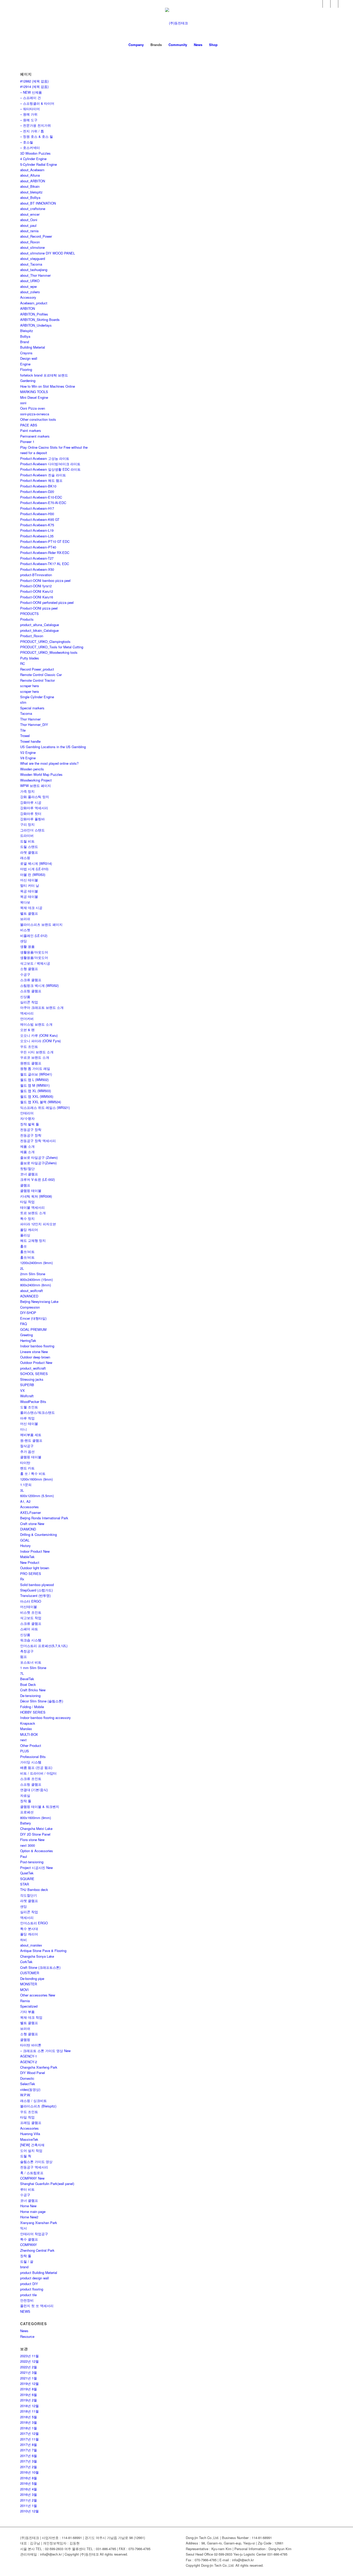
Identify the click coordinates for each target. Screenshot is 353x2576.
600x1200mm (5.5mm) (37, 1496)
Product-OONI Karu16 (37, 597)
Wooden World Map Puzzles (41, 774)
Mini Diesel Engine (34, 397)
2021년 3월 (29, 2372)
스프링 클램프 (31, 991)
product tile (28, 2295)
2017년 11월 (29, 2439)
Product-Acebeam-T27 (37, 558)
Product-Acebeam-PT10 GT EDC (45, 541)
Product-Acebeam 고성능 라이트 (45, 458)
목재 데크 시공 (31, 908)
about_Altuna (30, 175)
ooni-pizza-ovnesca (35, 414)
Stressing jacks (32, 1379)
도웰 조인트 (29, 1407)
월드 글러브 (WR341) (36, 1074)
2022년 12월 (29, 2361)
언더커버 (27, 1019)
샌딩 (24, 941)
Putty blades (30, 658)
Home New (28, 2206)
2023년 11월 (29, 2356)
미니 (24, 1429)
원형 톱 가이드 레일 (35, 1068)
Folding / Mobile (32, 1707)
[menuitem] (136, 45)
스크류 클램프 (31, 980)
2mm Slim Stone (33, 1274)
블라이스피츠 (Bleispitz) (38, 2106)
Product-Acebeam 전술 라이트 (43, 475)
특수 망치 (27, 1218)
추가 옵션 (27, 1451)
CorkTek (26, 1962)
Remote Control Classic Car (41, 675)
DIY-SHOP (28, 1313)
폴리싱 (25, 1235)
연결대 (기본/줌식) (34, 1790)
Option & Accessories (37, 1851)
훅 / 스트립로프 (32, 2173)
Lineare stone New (34, 1352)
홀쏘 (24, 1246)
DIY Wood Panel (33, 2073)
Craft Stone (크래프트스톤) (40, 1967)
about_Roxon (30, 242)
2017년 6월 (29, 2456)
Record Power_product (37, 669)
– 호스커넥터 (30, 148)
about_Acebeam (32, 170)
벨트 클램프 (29, 913)
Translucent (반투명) (35, 1595)
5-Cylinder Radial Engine (39, 164)
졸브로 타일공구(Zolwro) (38, 1163)
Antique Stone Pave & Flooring (43, 1951)
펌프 (24, 1657)
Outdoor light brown (35, 1568)
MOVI (24, 1990)
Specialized (29, 2006)
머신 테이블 (29, 880)
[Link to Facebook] (319, 4)
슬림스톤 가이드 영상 (36, 2162)
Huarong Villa (30, 2134)
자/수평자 (27, 1118)
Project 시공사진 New (36, 1868)
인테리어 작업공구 (34, 2234)
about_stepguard (33, 258)
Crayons (26, 353)
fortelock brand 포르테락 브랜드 (44, 375)
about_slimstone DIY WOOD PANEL (48, 253)
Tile (23, 730)
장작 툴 (26, 1801)
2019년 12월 (29, 2383)
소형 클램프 (29, 969)
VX (22, 1390)
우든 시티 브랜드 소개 (37, 1052)
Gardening (28, 381)
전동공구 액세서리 (34, 2167)
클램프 (25, 1185)
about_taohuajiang (34, 270)
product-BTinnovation (36, 575)
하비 (24, 1940)
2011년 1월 (29, 2506)
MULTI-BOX (29, 1734)
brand (24, 2267)
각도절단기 (29, 1895)
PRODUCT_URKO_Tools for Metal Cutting (52, 647)
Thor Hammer (30, 719)
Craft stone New (32, 1524)
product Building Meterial (39, 2273)
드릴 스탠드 (29, 847)
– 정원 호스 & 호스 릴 (37, 136)
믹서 (24, 2228)
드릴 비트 (27, 841)
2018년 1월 (29, 2428)
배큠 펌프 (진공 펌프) (36, 1767)
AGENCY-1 (29, 2056)
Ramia (25, 2001)
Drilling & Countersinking (39, 1534)
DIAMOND (28, 1529)
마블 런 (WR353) (33, 874)
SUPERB (27, 1385)
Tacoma (26, 713)
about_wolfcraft (32, 1291)
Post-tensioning (32, 1862)
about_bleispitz (31, 192)
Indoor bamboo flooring (37, 1346)
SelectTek (28, 2084)
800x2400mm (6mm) (36, 1285)
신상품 (25, 997)
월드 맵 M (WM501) (35, 1085)
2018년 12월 (29, 2406)
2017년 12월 (29, 2433)
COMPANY (29, 2245)
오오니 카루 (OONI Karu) (39, 1035)
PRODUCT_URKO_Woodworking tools (49, 652)
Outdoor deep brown (35, 1357)
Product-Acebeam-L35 (37, 536)
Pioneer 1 (27, 442)
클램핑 (25, 2040)
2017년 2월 (29, 2467)
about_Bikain (30, 186)
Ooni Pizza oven (33, 408)
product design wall (34, 2278)
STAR (25, 1884)
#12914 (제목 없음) (34, 87)
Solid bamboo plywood (37, 1585)
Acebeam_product (34, 303)
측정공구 (27, 1651)
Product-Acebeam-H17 (37, 508)
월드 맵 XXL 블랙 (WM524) (41, 1102)
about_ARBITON (33, 181)
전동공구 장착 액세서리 (38, 1141)
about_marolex (31, 1945)
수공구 (25, 974)
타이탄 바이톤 (31, 2045)
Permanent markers (35, 436)
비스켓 (25, 930)
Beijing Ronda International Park (44, 1518)
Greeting (26, 1335)
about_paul (28, 225)
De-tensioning (30, 1696)
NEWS (25, 2311)
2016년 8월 (29, 2478)
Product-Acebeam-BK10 (38, 486)
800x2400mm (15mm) (36, 1279)
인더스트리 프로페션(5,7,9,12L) (44, 1646)
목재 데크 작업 (31, 2017)
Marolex (26, 1729)
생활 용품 (27, 946)
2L (22, 1268)
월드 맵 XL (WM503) (36, 1091)
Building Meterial (33, 347)
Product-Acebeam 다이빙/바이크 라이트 (50, 464)
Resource (27, 2336)
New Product (30, 1562)
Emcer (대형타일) (33, 1318)
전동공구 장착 (31, 1129)
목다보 (25, 902)
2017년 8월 (29, 2444)
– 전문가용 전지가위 (36, 125)
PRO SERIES (31, 1574)
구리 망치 (27, 824)
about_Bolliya (30, 197)
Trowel (25, 736)
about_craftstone (33, 209)
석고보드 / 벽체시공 (35, 963)
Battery (26, 1823)
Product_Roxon (32, 636)
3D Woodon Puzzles (35, 153)
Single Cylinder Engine (37, 697)
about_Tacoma (31, 264)
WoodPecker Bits (33, 1402)
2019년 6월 (29, 2395)
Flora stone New (32, 1840)
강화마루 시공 (31, 802)
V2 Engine (28, 752)
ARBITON (28, 308)
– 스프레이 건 (30, 98)
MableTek (27, 1557)
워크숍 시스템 (31, 1640)
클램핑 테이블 (31, 1191)
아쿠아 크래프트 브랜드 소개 (42, 1007)
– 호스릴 (27, 142)
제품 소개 (27, 1146)
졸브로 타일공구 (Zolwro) (39, 1157)
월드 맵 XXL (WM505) (37, 1096)
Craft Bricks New (33, 1690)
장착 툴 (26, 2256)
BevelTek (27, 1679)
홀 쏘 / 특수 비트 (33, 1473)
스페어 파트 (29, 1629)
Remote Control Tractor (37, 680)
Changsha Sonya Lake (37, 1956)
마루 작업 (27, 1418)
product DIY (29, 2284)
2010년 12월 (29, 2511)
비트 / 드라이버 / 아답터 (38, 1773)
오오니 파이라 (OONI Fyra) (40, 1041)
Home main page (33, 2211)
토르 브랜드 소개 (33, 1213)
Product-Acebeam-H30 (37, 514)
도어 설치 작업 (31, 2150)
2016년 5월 (29, 2483)
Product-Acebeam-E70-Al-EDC (43, 503)
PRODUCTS (29, 614)
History (25, 1546)
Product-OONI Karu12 (37, 591)
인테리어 (27, 1113)
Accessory (28, 297)
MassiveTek (29, 2139)
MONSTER (29, 1984)
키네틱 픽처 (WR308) (36, 1196)
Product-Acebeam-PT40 (38, 547)
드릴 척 (26, 2156)
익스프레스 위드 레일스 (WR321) (45, 1107)
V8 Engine (28, 758)
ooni (23, 403)
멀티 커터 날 (30, 885)
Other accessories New (38, 1995)
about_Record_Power (36, 236)
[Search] (224, 45)
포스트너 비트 (31, 1662)
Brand (25, 342)
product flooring (32, 2289)
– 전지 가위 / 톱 (32, 131)
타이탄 (25, 1463)
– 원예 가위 (29, 114)
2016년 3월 (29, 2494)
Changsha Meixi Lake (36, 1828)
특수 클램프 (29, 2239)
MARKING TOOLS (34, 392)
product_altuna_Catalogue (40, 625)
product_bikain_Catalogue (39, 630)
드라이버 (27, 835)
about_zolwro (30, 292)
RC (22, 663)
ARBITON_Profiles (34, 314)
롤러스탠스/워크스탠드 (37, 1412)
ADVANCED (29, 1296)
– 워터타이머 (30, 109)
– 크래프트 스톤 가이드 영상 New (45, 2051)
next (23, 1740)
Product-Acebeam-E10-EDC (41, 497)
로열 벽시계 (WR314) (36, 863)
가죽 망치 (27, 791)
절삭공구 (27, 1446)
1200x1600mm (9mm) (36, 1479)
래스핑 (25, 858)
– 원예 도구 (29, 120)
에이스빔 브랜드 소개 (36, 1024)
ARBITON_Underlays (36, 325)
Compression (30, 1307)
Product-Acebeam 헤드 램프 (41, 480)
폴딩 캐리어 (29, 1230)
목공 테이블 (29, 891)
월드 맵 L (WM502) (34, 1080)
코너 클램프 (29, 1174)
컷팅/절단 (27, 1169)
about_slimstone (32, 247)
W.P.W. (25, 2095)
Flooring (26, 369)
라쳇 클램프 (29, 852)
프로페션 (27, 1812)
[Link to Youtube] (327, 4)
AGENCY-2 (29, 2062)
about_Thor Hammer (35, 275)
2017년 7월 (29, 2450)
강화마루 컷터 (31, 813)
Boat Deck (28, 1684)
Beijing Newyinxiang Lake (39, 1301)
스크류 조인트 (31, 1779)
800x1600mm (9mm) (36, 1818)
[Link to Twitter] (334, 4)
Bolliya (25, 336)
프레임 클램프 (31, 2123)
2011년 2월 (29, 2500)
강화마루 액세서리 (34, 808)
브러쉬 (25, 919)
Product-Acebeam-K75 (37, 525)
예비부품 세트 (31, 1435)
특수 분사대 (29, 1929)
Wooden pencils (32, 769)
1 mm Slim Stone (33, 1668)
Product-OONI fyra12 (36, 586)
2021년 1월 (29, 2378)
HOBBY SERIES (33, 1712)
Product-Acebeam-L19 (37, 530)
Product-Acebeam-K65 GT (40, 519)
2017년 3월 (29, 2461)
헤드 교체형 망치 (33, 1240)
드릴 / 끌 (27, 2261)
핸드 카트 (27, 1468)
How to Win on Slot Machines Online (48, 386)
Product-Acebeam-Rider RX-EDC (45, 553)
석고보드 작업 (31, 1618)
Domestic (27, 2078)
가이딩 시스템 (31, 1762)
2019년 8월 (29, 2389)
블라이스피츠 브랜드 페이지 (41, 924)
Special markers (32, 708)
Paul (24, 1856)
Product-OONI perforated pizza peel (47, 602)
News (24, 2331)
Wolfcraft (27, 1396)
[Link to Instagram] (342, 4)
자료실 (25, 1795)
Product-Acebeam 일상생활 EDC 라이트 (50, 469)
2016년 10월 (29, 2472)
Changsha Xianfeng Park (39, 2067)
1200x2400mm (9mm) (36, 1263)
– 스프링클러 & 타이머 (37, 103)
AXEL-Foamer (30, 1512)
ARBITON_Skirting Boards (40, 320)
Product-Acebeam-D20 (37, 491)
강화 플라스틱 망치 (35, 797)
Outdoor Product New (36, 1362)
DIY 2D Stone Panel (35, 1834)
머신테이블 (29, 1607)
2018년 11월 (29, 2411)
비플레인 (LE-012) (34, 936)
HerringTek (28, 1340)
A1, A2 (25, 1501)
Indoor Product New (35, 1551)
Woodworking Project (36, 780)
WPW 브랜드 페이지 (36, 786)
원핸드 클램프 (31, 1063)
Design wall (29, 358)
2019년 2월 (29, 2400)
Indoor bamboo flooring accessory (45, 1718)
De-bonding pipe (32, 1978)
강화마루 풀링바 (32, 819)
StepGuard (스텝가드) (36, 1590)
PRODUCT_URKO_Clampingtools (45, 641)
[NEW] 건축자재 (32, 2145)
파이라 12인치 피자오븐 (38, 1224)
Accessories (29, 1507)
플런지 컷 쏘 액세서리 (37, 2306)
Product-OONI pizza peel (39, 608)
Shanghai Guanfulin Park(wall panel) (47, 2184)
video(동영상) (30, 2089)
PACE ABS (29, 425)
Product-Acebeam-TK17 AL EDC (45, 564)
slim (23, 702)
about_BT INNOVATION (38, 203)
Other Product (31, 1745)
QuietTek (27, 1873)
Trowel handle (30, 741)
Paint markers (31, 430)
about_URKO (30, 281)
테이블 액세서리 (32, 1207)
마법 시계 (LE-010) (34, 869)
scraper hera (29, 686)
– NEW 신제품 (31, 92)
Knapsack (28, 1723)
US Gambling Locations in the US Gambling (53, 747)
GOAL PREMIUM (33, 1329)
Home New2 (29, 2217)
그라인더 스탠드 (32, 830)
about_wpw (28, 286)
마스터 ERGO (31, 1601)
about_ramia (29, 231)
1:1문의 (26, 1485)
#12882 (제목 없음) (34, 81)
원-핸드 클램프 (31, 1440)
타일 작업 (27, 1202)
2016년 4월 (29, 2489)
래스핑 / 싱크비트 (33, 2101)
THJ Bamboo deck (34, 1890)
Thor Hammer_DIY (34, 724)
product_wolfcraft (33, 1368)
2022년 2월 (29, 2367)
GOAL (25, 1540)
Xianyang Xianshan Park (39, 2223)
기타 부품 (27, 2012)
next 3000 (28, 1845)
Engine (25, 364)
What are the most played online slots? (49, 763)
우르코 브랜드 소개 (35, 1057)
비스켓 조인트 (31, 1612)
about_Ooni (29, 220)
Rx (22, 1579)
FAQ (24, 1324)
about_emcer (30, 214)
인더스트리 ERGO (34, 1923)
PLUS (25, 1751)
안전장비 (27, 2300)
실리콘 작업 (29, 1002)
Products (27, 619)
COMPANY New (32, 2178)
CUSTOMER (30, 1973)
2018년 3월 (29, 2422)
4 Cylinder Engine (33, 159)
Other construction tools (38, 419)
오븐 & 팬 (27, 1030)
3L (22, 1490)
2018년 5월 (29, 2417)
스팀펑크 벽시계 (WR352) (39, 985)
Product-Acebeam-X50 (37, 569)
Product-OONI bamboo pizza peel (45, 580)
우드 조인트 (29, 1046)
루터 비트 (27, 2189)
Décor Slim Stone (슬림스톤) (42, 1701)
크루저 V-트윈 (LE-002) (37, 1179)
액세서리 (27, 1013)
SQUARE (27, 1879)
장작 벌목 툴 (30, 1124)
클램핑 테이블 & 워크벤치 (40, 1807)
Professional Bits (33, 1757)
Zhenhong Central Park (37, 2250)
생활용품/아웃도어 (34, 952)
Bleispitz (27, 331)
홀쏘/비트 (27, 1252)
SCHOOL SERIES (34, 1374)
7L (22, 1673)
